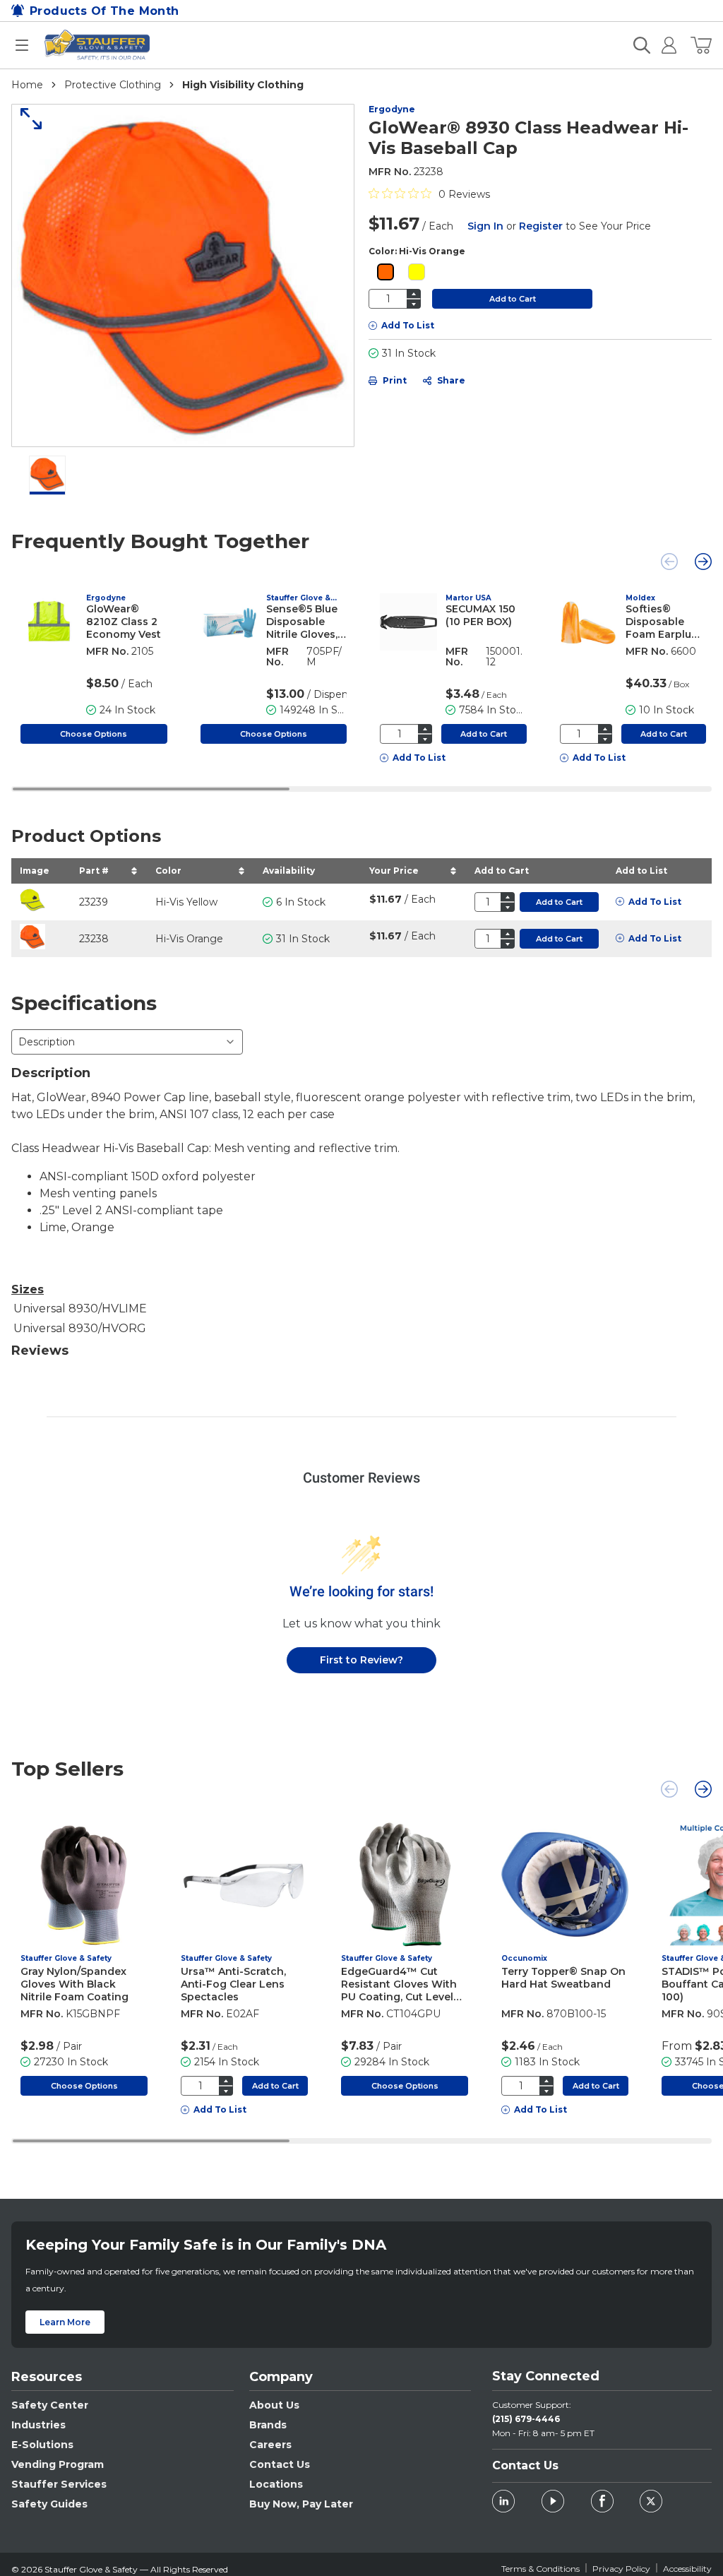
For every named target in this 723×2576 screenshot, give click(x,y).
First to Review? (361, 1660)
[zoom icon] (26, 119)
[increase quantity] (414, 293)
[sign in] (663, 45)
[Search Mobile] (642, 45)
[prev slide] (669, 562)
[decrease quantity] (414, 304)
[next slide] (703, 562)
